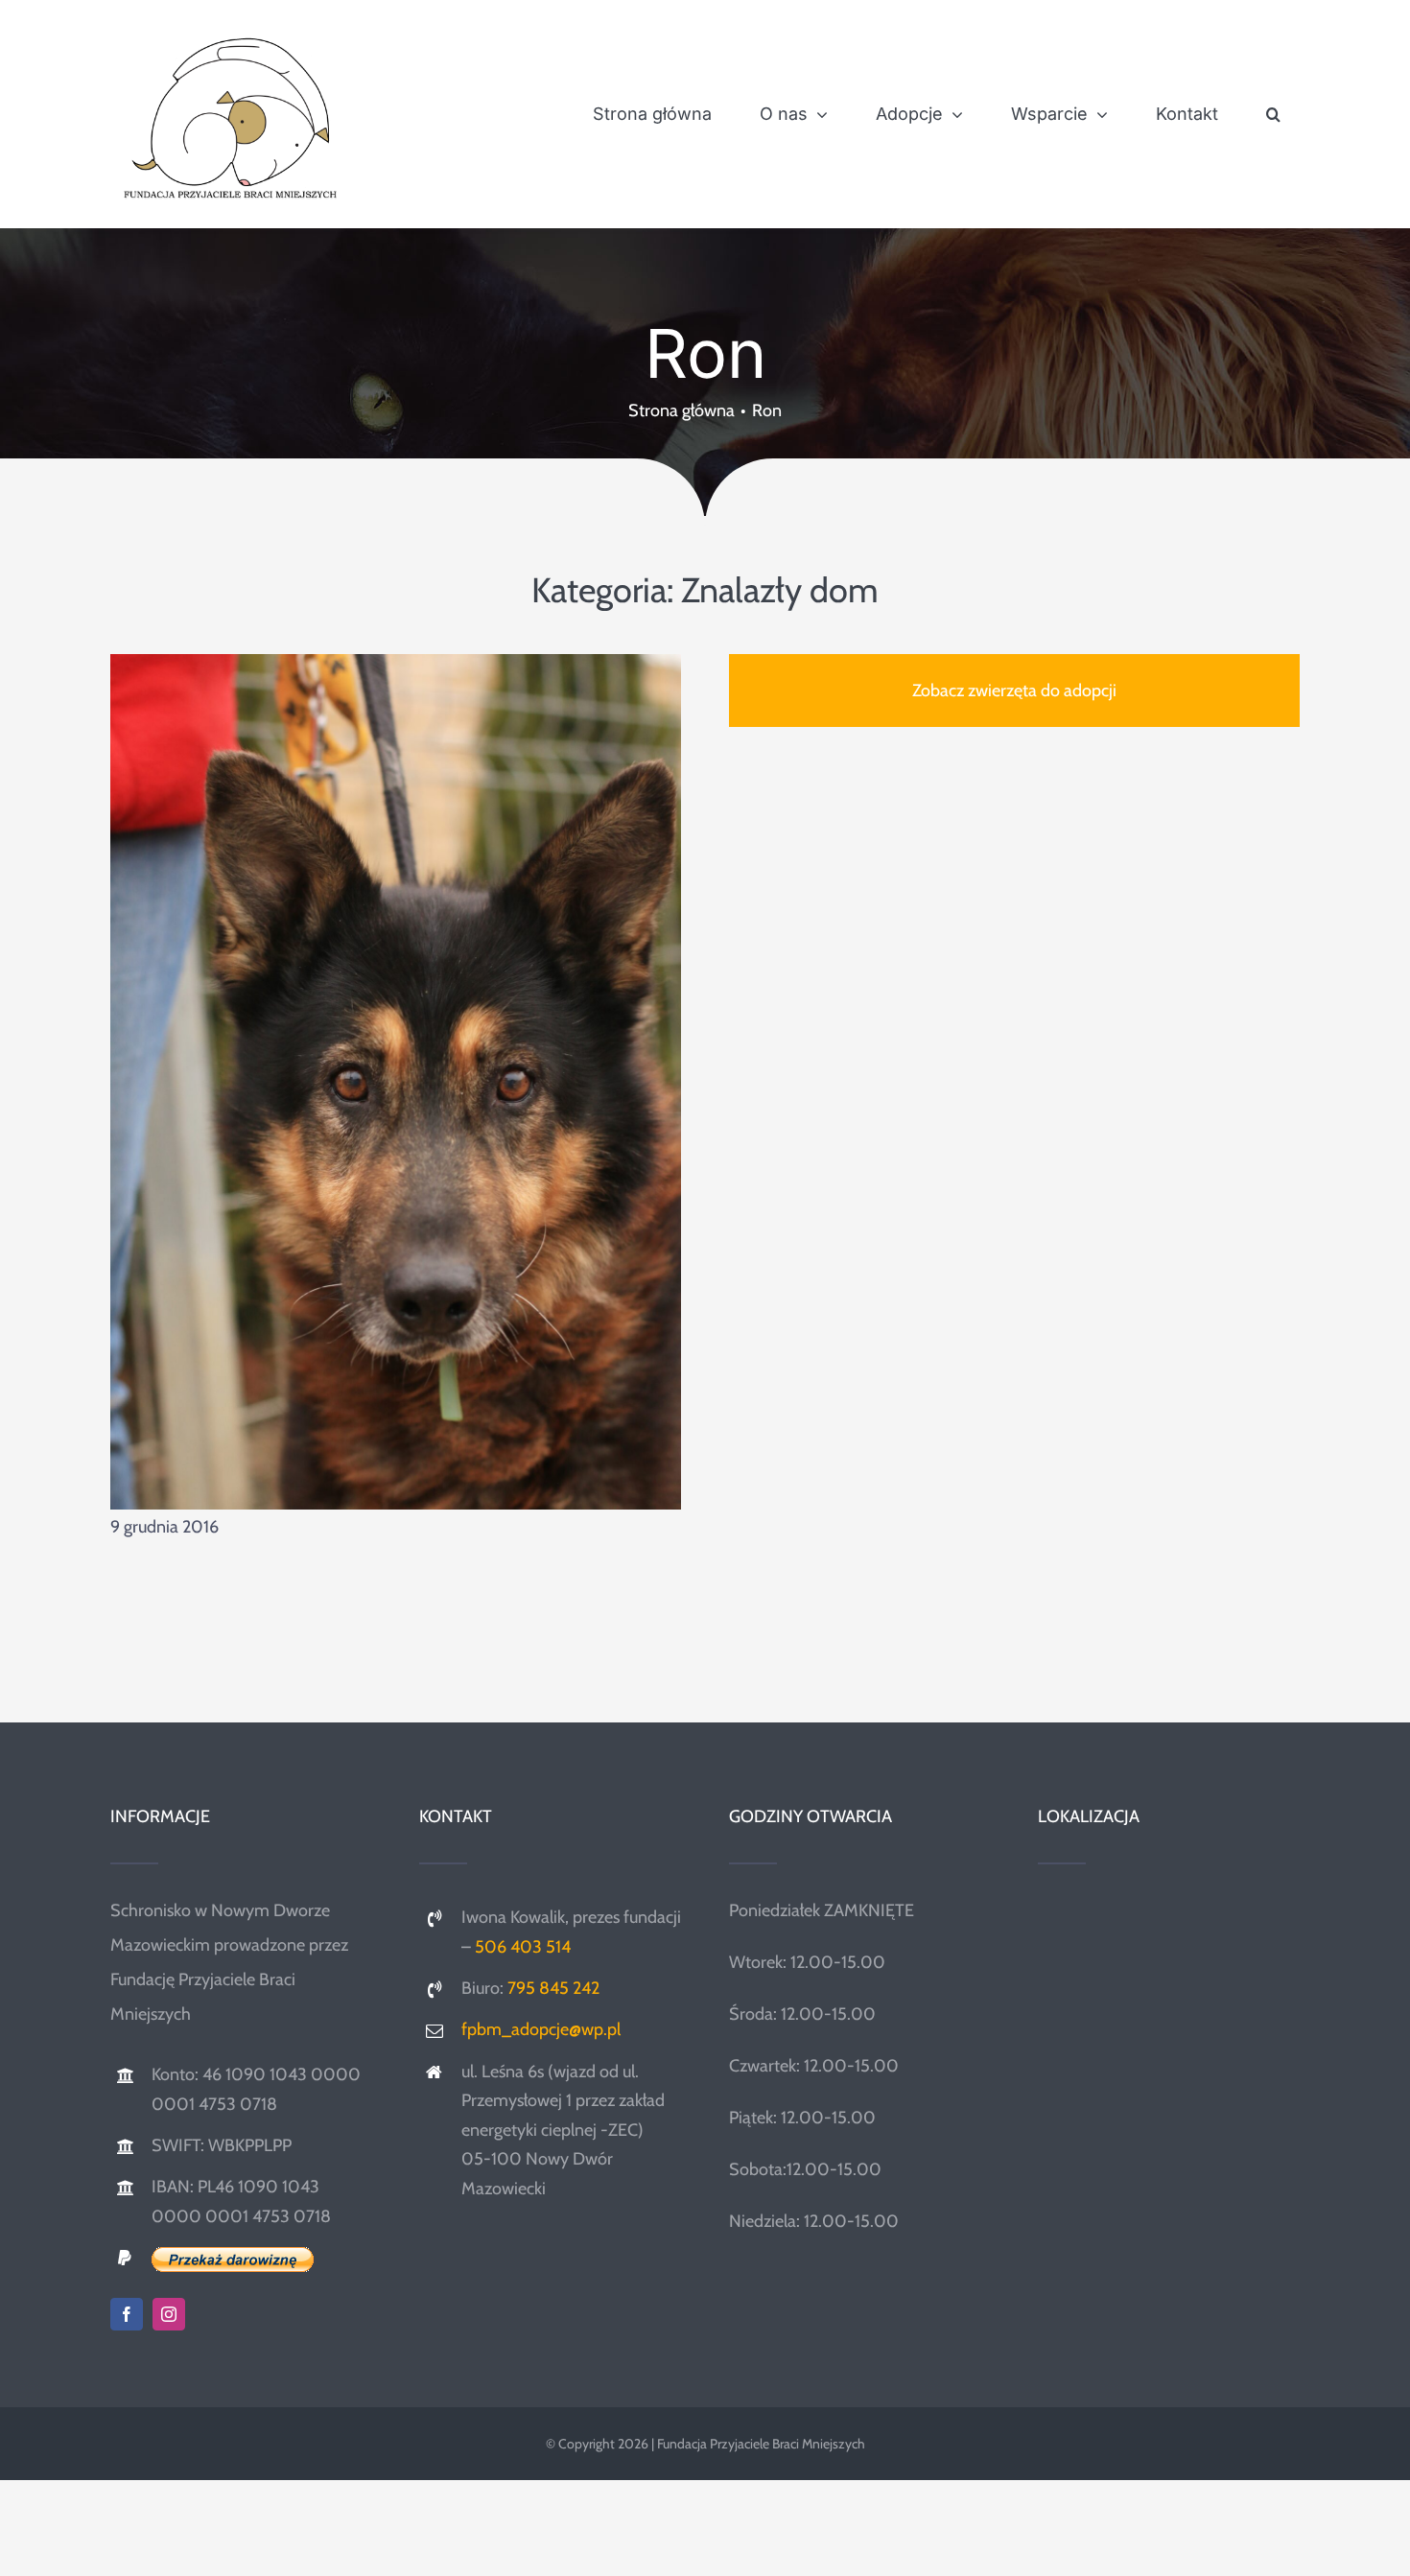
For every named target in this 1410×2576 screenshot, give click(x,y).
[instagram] (169, 2314)
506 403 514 (523, 1947)
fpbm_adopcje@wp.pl (541, 2029)
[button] (1273, 114)
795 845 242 (553, 1988)
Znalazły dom (780, 590)
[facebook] (127, 2314)
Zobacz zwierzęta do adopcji (1014, 691)
